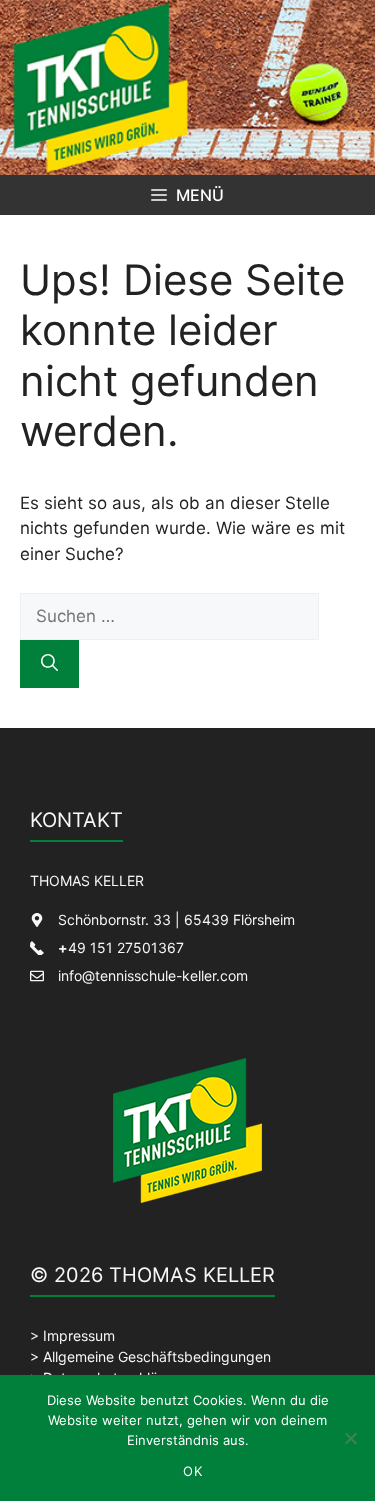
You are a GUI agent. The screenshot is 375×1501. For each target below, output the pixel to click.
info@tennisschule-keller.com (153, 975)
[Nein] (350, 1438)
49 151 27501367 (121, 947)
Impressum (79, 1335)
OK (192, 1471)
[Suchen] (49, 664)
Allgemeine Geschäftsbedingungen (157, 1356)
